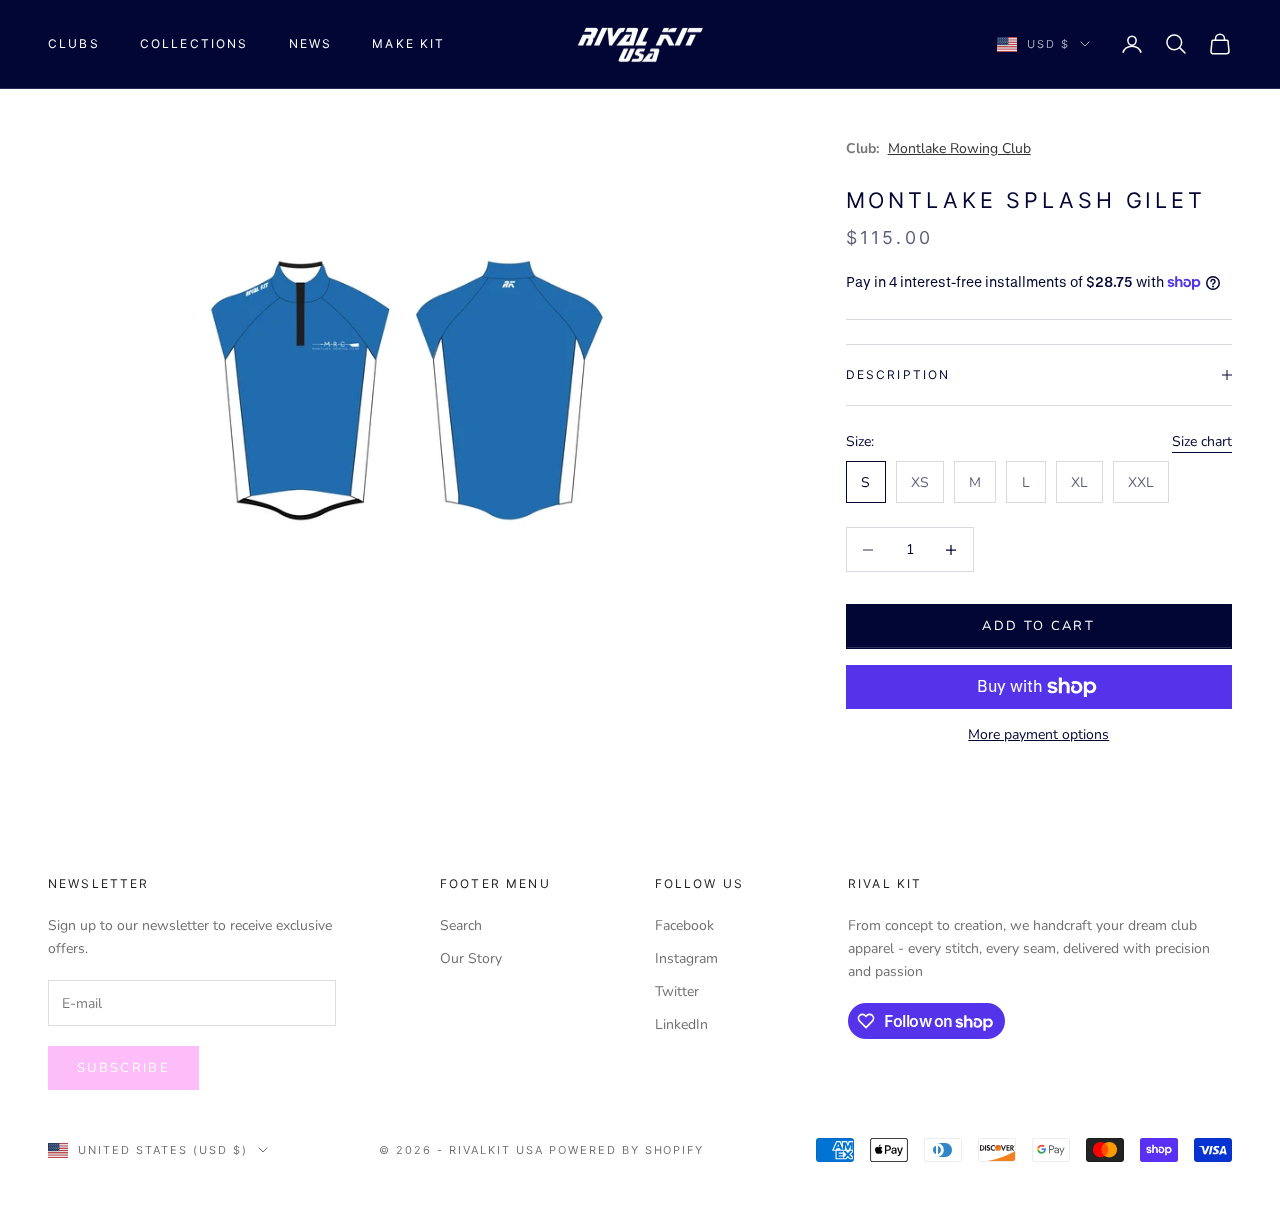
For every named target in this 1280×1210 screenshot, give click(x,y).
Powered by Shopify (627, 1150)
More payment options (1038, 734)
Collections (194, 43)
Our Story (471, 958)
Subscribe (123, 1068)
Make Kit (408, 43)
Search (461, 925)
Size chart (1202, 441)
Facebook (684, 925)
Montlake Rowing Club (959, 148)
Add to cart (1038, 626)
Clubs (74, 43)
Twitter (677, 991)
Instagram (686, 958)
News (311, 43)
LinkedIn (681, 1024)
